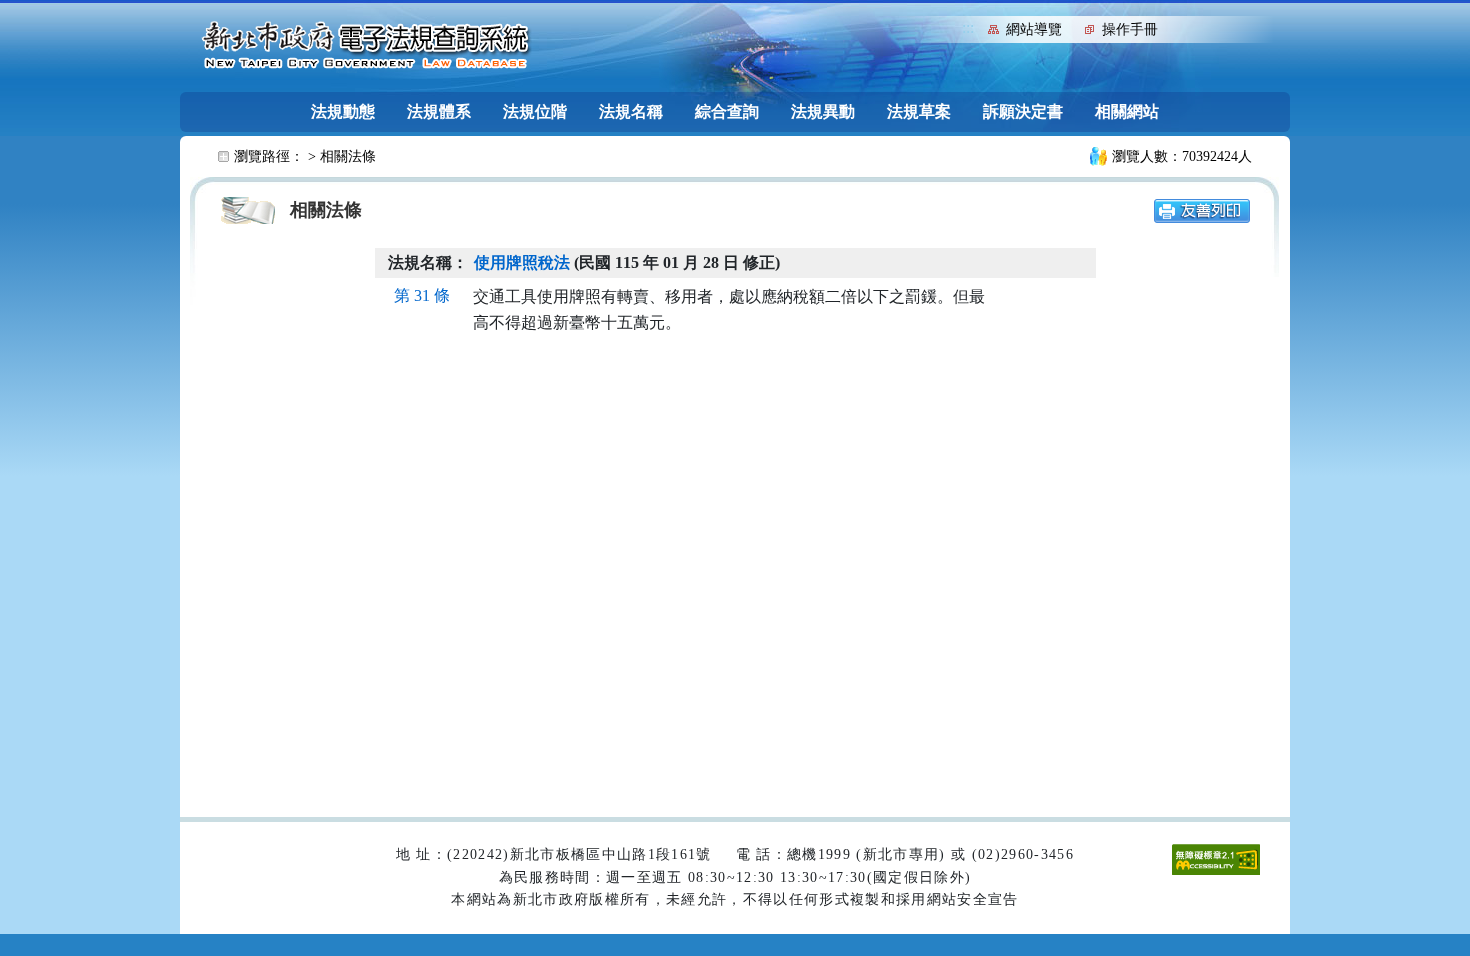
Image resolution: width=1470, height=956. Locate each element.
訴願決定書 (1023, 111)
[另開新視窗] (1202, 209)
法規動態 (343, 111)
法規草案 (919, 111)
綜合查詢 (727, 111)
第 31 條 (422, 295)
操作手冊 (1130, 29)
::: (968, 27)
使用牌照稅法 (522, 262)
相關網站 (1127, 111)
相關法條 (348, 156)
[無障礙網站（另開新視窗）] (1216, 858)
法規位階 (535, 111)
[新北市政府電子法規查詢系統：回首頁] (366, 46)
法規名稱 (631, 111)
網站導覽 (1034, 29)
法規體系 (439, 111)
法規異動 (823, 111)
